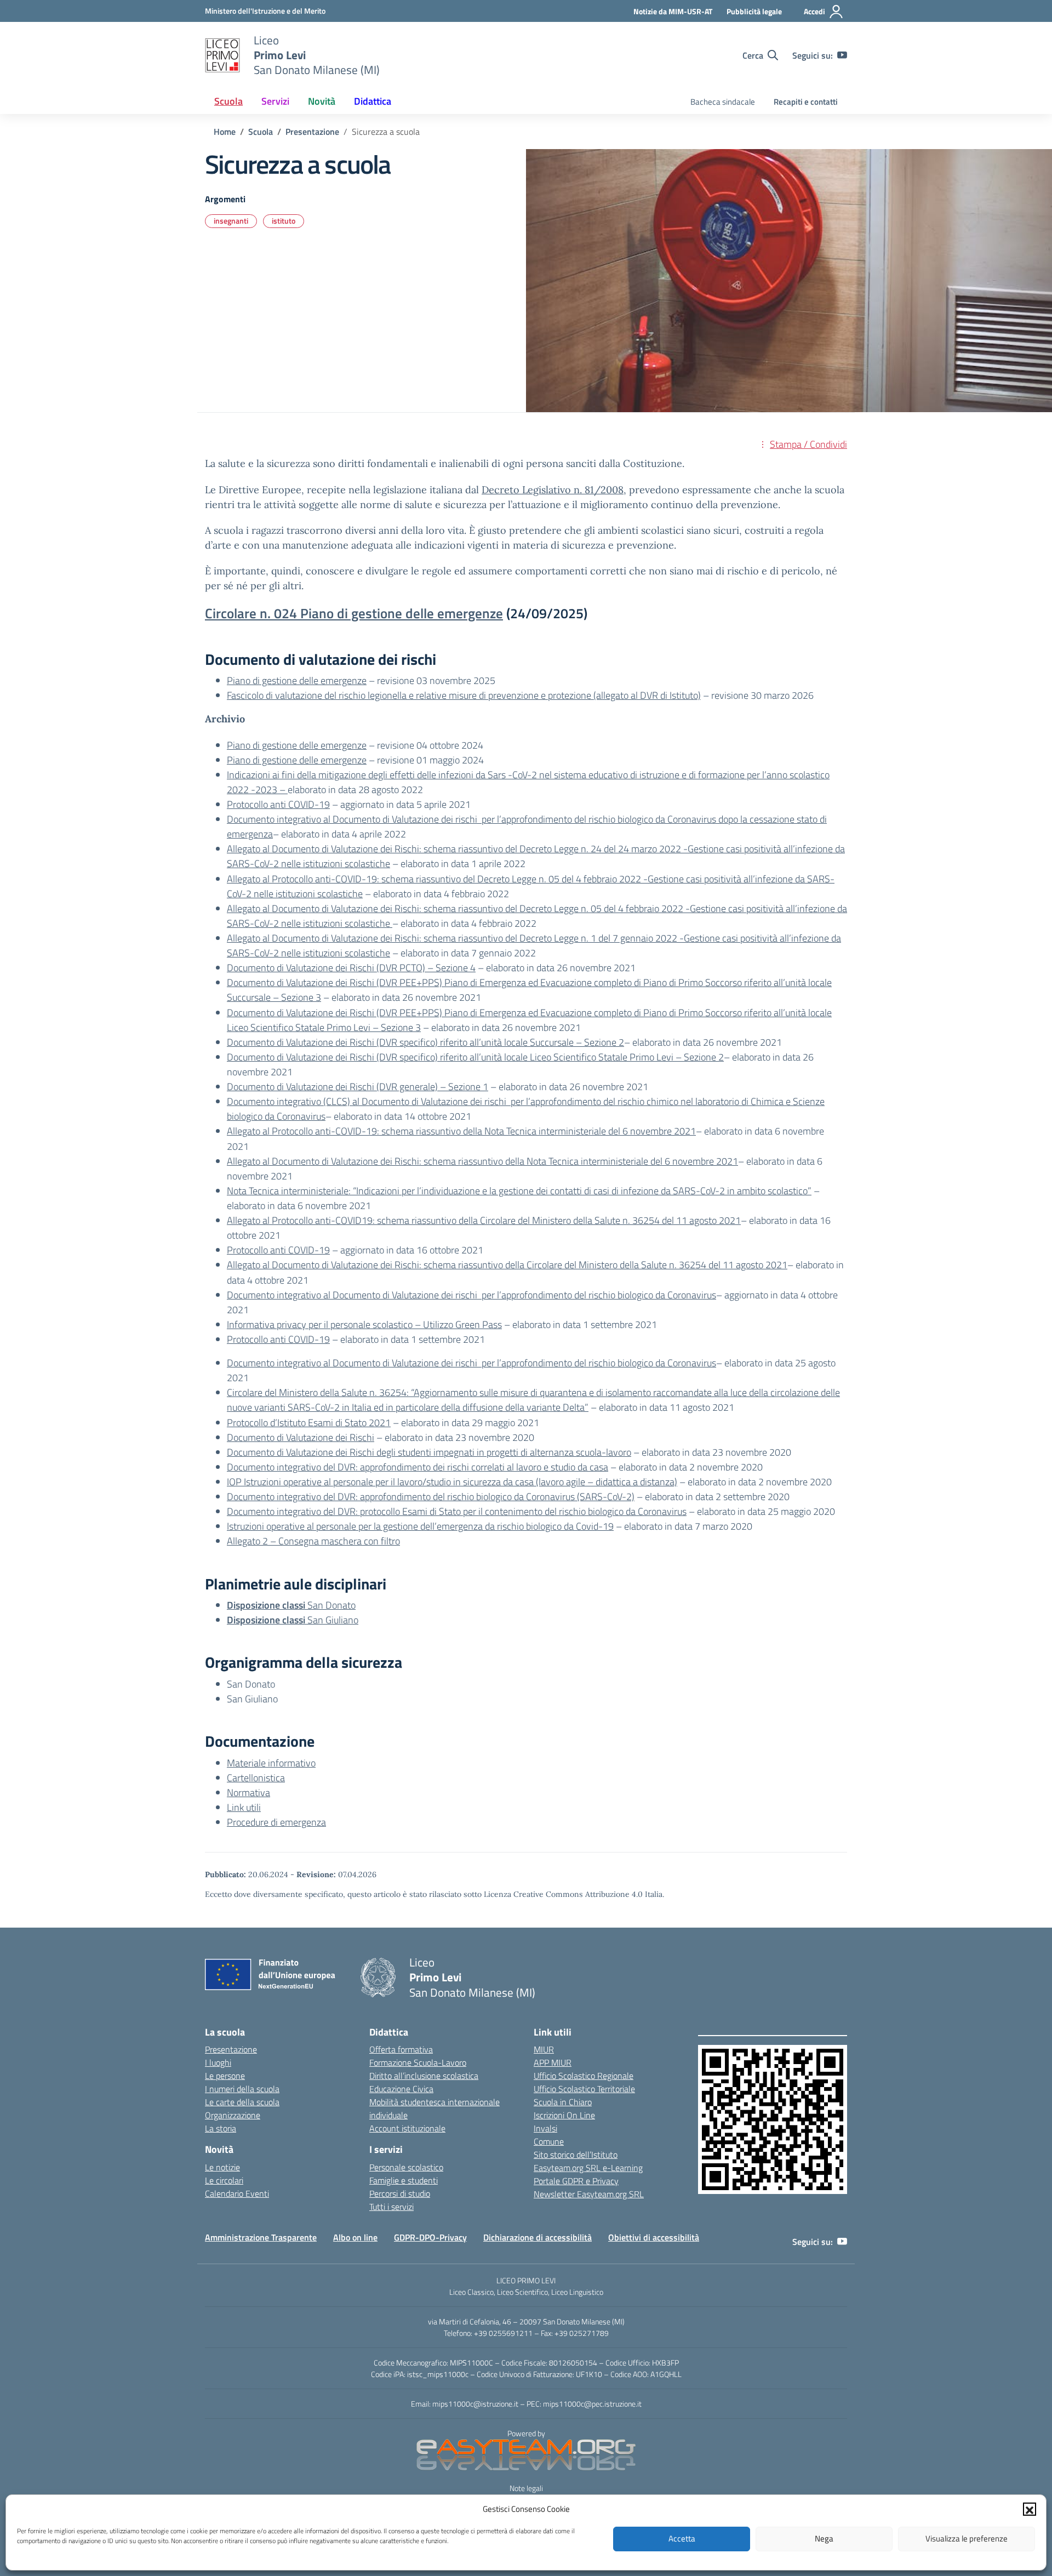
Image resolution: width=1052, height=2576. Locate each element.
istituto (284, 221)
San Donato (291, 1605)
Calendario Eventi (237, 2193)
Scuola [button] (228, 101)
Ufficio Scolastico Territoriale (584, 2089)
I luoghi (218, 2062)
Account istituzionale (407, 2128)
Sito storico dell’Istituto (576, 2155)
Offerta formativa (401, 2049)
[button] (1030, 2509)
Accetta (682, 2538)
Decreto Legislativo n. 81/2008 (553, 490)
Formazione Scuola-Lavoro (418, 2062)
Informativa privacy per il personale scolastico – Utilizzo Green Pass (364, 1324)
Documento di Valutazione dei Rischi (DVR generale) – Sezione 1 (358, 1087)
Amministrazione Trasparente (261, 2237)
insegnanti (231, 221)
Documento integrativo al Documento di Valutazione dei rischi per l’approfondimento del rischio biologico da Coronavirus (471, 1295)
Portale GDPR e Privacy (576, 2181)
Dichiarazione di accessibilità (538, 2237)
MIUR (544, 2049)
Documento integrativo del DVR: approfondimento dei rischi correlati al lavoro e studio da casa (418, 1467)
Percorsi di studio (400, 2193)
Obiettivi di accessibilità (654, 2237)
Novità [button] (322, 101)
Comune (549, 2141)
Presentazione (231, 2049)
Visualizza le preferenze (967, 2538)
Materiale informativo (271, 1763)
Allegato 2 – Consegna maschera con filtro (313, 1541)
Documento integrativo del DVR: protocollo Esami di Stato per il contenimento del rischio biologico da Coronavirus (457, 1511)
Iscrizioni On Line (564, 2115)
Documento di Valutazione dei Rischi (301, 1437)
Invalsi (545, 2128)
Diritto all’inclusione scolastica (424, 2076)
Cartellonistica (256, 1778)
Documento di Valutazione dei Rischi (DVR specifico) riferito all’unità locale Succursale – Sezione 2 (425, 1042)
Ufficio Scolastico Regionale (584, 2076)
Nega (824, 2538)
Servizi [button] (275, 101)
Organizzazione (233, 2115)
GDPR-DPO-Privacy (430, 2237)
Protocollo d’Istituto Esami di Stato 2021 (309, 1423)
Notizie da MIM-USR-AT (673, 11)
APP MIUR (553, 2062)
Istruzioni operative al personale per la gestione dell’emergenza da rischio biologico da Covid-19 (420, 1526)
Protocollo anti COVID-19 (278, 804)
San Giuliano (293, 1620)
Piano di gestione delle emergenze (297, 680)
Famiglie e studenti (404, 2180)
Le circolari (224, 2180)
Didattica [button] (373, 101)
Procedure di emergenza (276, 1822)
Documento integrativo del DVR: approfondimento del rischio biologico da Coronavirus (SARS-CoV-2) (431, 1497)
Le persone (225, 2076)
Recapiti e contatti (806, 102)
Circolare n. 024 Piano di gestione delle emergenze (354, 613)
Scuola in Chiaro (563, 2102)
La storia (221, 2128)
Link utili (244, 1807)
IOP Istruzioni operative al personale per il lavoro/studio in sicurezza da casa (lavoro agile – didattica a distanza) (452, 1482)
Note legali (526, 2488)
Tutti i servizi (391, 2207)
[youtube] (842, 55)
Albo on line (355, 2237)
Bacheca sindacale (723, 102)
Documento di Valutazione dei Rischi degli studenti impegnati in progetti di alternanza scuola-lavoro (429, 1452)
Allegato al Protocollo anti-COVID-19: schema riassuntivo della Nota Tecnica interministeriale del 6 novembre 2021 (461, 1131)
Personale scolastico (406, 2167)
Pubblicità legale (754, 11)
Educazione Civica (401, 2089)
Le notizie (222, 2167)
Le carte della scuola (242, 2102)
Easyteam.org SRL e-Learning (588, 2168)
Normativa (248, 1793)
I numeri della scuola (242, 2089)
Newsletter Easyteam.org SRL (589, 2194)
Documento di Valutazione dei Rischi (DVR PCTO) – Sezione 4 (351, 968)
